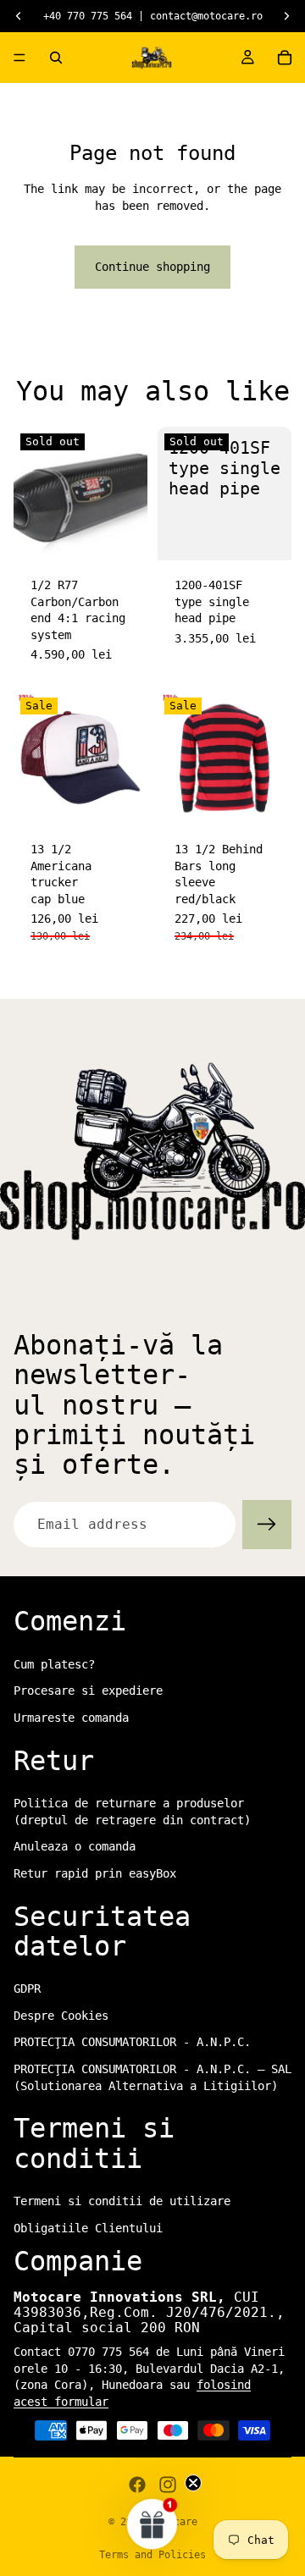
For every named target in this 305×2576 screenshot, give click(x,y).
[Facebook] (137, 2485)
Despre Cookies (61, 2016)
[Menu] (19, 58)
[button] (152, 2524)
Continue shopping (152, 267)
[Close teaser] (193, 2483)
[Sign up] (267, 1525)
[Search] (56, 58)
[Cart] (285, 58)
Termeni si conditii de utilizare (122, 2201)
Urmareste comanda (71, 1718)
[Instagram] (168, 2485)
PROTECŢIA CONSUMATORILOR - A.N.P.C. (132, 2043)
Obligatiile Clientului (88, 2228)
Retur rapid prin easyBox (95, 1873)
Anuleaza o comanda (75, 1847)
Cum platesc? (54, 1664)
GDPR (27, 1989)
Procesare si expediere (88, 1691)
